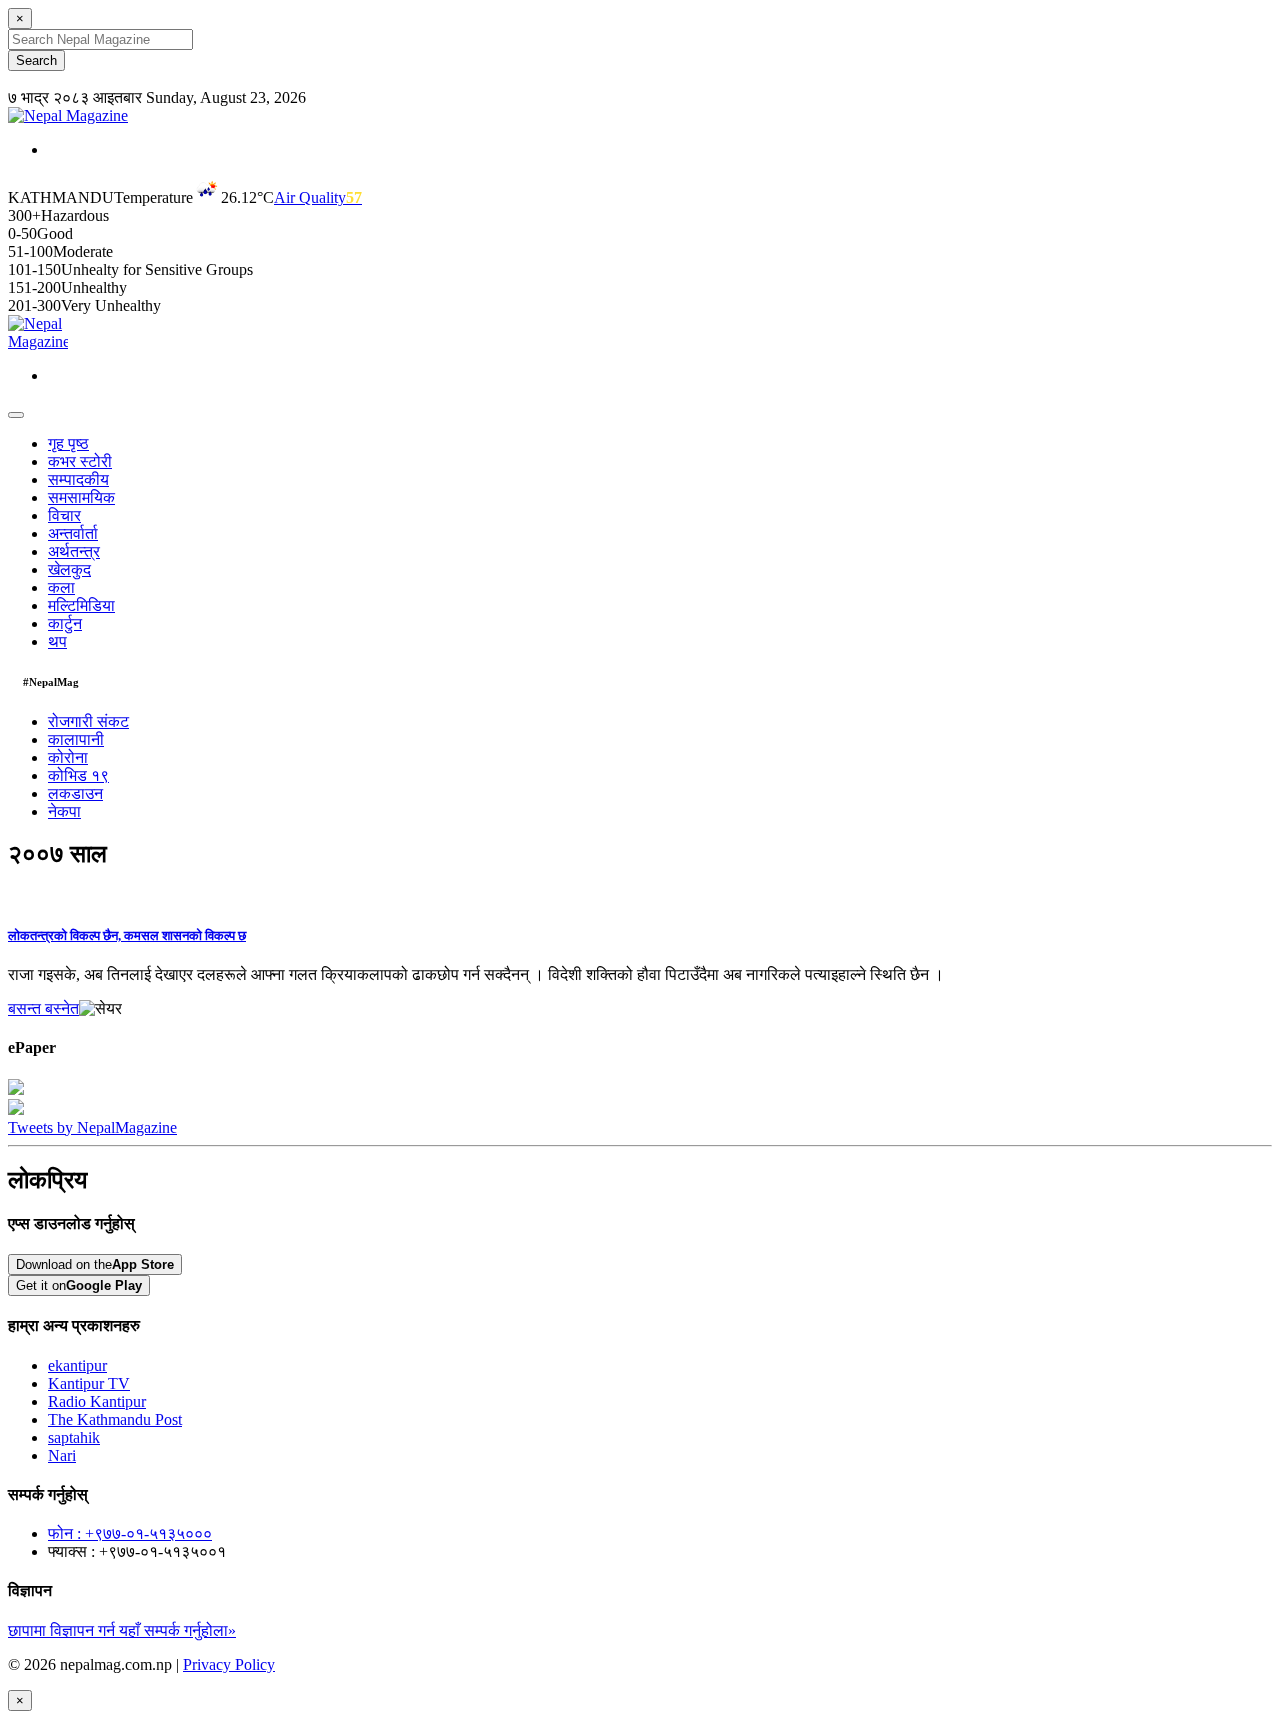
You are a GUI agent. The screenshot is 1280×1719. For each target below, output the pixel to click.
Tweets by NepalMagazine (92, 1127)
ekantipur (77, 1365)
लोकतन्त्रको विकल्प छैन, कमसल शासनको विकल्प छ (127, 935)
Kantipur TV (89, 1383)
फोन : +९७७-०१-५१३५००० (130, 1533)
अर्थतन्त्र (74, 551)
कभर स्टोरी (80, 461)
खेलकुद (69, 569)
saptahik (74, 1437)
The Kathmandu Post (115, 1419)
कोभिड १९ (78, 775)
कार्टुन (65, 623)
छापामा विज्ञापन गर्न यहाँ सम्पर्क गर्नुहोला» (122, 1630)
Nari (62, 1455)
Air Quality (318, 197)
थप (57, 641)
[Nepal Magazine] (68, 115)
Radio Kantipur (97, 1401)
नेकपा (64, 811)
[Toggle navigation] (16, 415)
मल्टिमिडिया (81, 605)
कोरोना (68, 757)
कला (61, 587)
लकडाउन (75, 793)
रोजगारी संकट (88, 721)
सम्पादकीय (78, 479)
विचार (64, 515)
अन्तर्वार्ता (73, 533)
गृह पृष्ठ (68, 443)
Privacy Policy (229, 1664)
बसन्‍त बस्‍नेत (43, 1008)
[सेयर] (100, 1009)
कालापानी (76, 739)
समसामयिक (81, 497)
